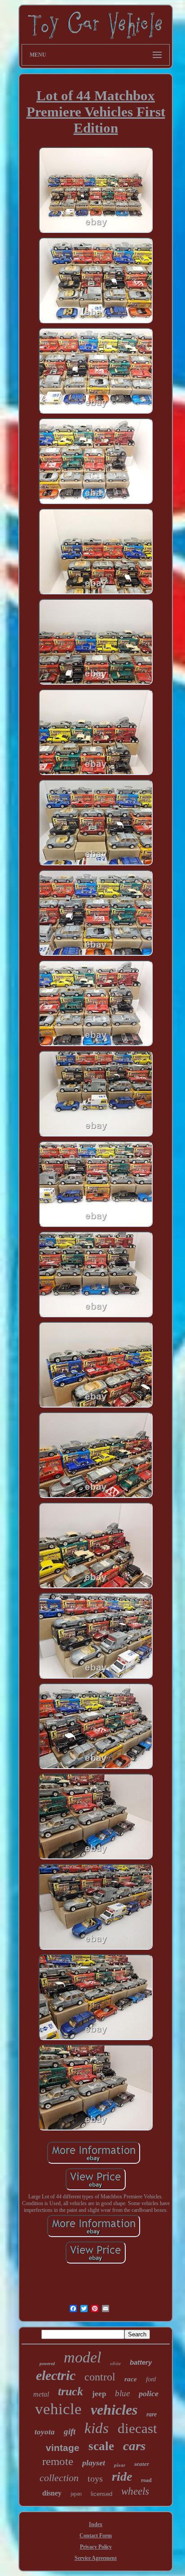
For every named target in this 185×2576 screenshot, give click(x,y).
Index (96, 2524)
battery (141, 2362)
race (131, 2379)
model (82, 2357)
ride (122, 2476)
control (100, 2377)
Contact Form (96, 2536)
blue (122, 2393)
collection (59, 2478)
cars (134, 2446)
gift (70, 2431)
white (115, 2363)
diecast (137, 2428)
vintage (63, 2448)
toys (95, 2478)
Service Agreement (96, 2558)
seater (142, 2464)
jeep (99, 2394)
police (149, 2393)
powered (47, 2364)
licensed (101, 2494)
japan (76, 2494)
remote (58, 2461)
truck (70, 2391)
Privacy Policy (96, 2547)
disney (52, 2493)
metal (41, 2394)
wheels (135, 2491)
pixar (120, 2465)
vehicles (114, 2410)
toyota (45, 2432)
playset (94, 2463)
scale (101, 2446)
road (146, 2480)
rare (152, 2414)
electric (56, 2375)
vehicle (58, 2409)
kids (97, 2428)
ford (151, 2379)
